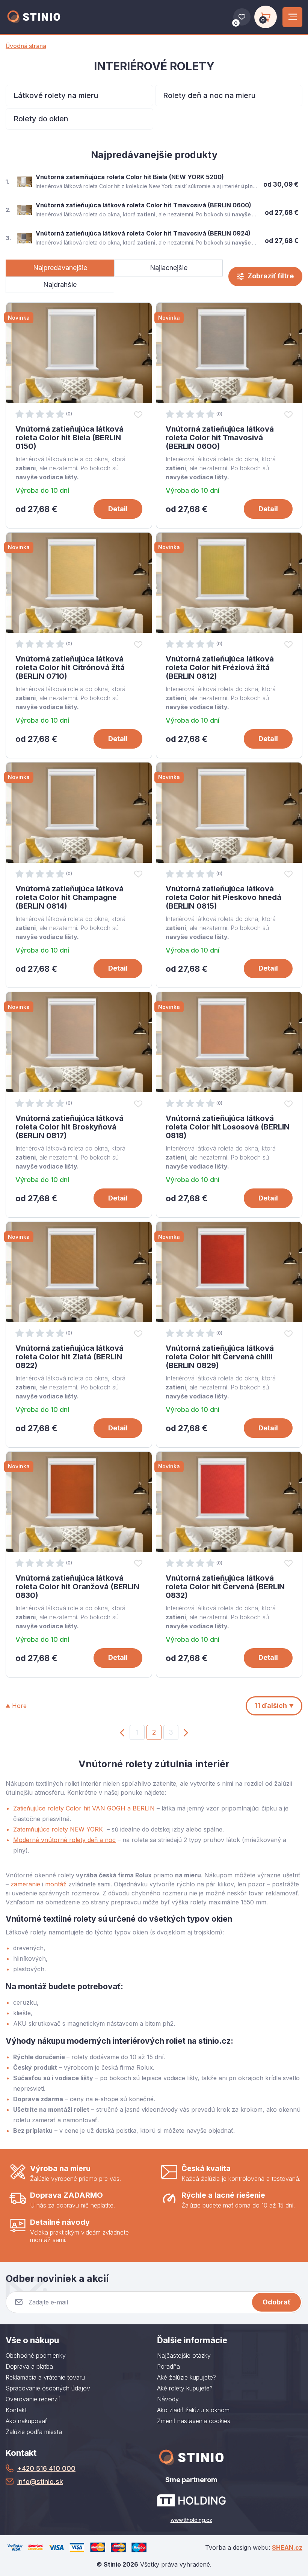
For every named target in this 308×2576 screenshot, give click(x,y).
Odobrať (277, 2302)
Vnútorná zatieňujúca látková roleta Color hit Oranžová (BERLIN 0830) (77, 1587)
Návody (168, 2399)
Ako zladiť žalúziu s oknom (193, 2410)
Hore (19, 1706)
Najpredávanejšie (60, 268)
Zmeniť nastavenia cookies (194, 2421)
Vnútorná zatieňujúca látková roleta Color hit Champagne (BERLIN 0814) (69, 897)
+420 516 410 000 (46, 2468)
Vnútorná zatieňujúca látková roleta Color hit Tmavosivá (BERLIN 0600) (143, 205)
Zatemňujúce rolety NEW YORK (59, 1829)
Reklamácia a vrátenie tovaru (45, 2377)
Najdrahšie (60, 285)
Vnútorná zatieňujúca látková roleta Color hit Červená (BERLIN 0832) (225, 1587)
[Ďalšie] (186, 1732)
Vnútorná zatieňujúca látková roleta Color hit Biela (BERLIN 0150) (69, 438)
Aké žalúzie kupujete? (186, 2377)
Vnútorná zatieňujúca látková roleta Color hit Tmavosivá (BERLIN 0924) (143, 233)
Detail (118, 509)
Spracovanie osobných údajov (48, 2388)
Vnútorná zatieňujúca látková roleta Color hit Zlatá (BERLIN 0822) (69, 1357)
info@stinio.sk (40, 2482)
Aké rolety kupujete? (185, 2388)
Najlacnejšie (169, 268)
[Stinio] (34, 17)
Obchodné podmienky (36, 2356)
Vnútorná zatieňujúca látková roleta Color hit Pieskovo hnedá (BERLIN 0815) (223, 897)
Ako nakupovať (26, 2421)
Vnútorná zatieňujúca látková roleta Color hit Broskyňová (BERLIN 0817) (69, 1127)
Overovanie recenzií (33, 2399)
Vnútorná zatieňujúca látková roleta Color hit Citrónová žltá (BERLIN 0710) (70, 667)
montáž (56, 1884)
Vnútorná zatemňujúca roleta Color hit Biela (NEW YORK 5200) (130, 177)
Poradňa (168, 2366)
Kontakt (16, 2410)
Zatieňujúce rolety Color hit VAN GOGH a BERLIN (84, 1808)
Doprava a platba (29, 2366)
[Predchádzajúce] (122, 1732)
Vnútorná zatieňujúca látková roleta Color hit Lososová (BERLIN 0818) (228, 1127)
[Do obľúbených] (138, 414)
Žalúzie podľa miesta (34, 2432)
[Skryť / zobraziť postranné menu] (292, 17)
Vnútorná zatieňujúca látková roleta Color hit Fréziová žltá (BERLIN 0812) (220, 667)
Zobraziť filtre (271, 276)
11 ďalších (271, 1706)
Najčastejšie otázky (184, 2356)
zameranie (25, 1884)
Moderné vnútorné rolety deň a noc (64, 1840)
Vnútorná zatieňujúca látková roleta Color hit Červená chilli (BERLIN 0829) (220, 1357)
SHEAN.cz (287, 2547)
